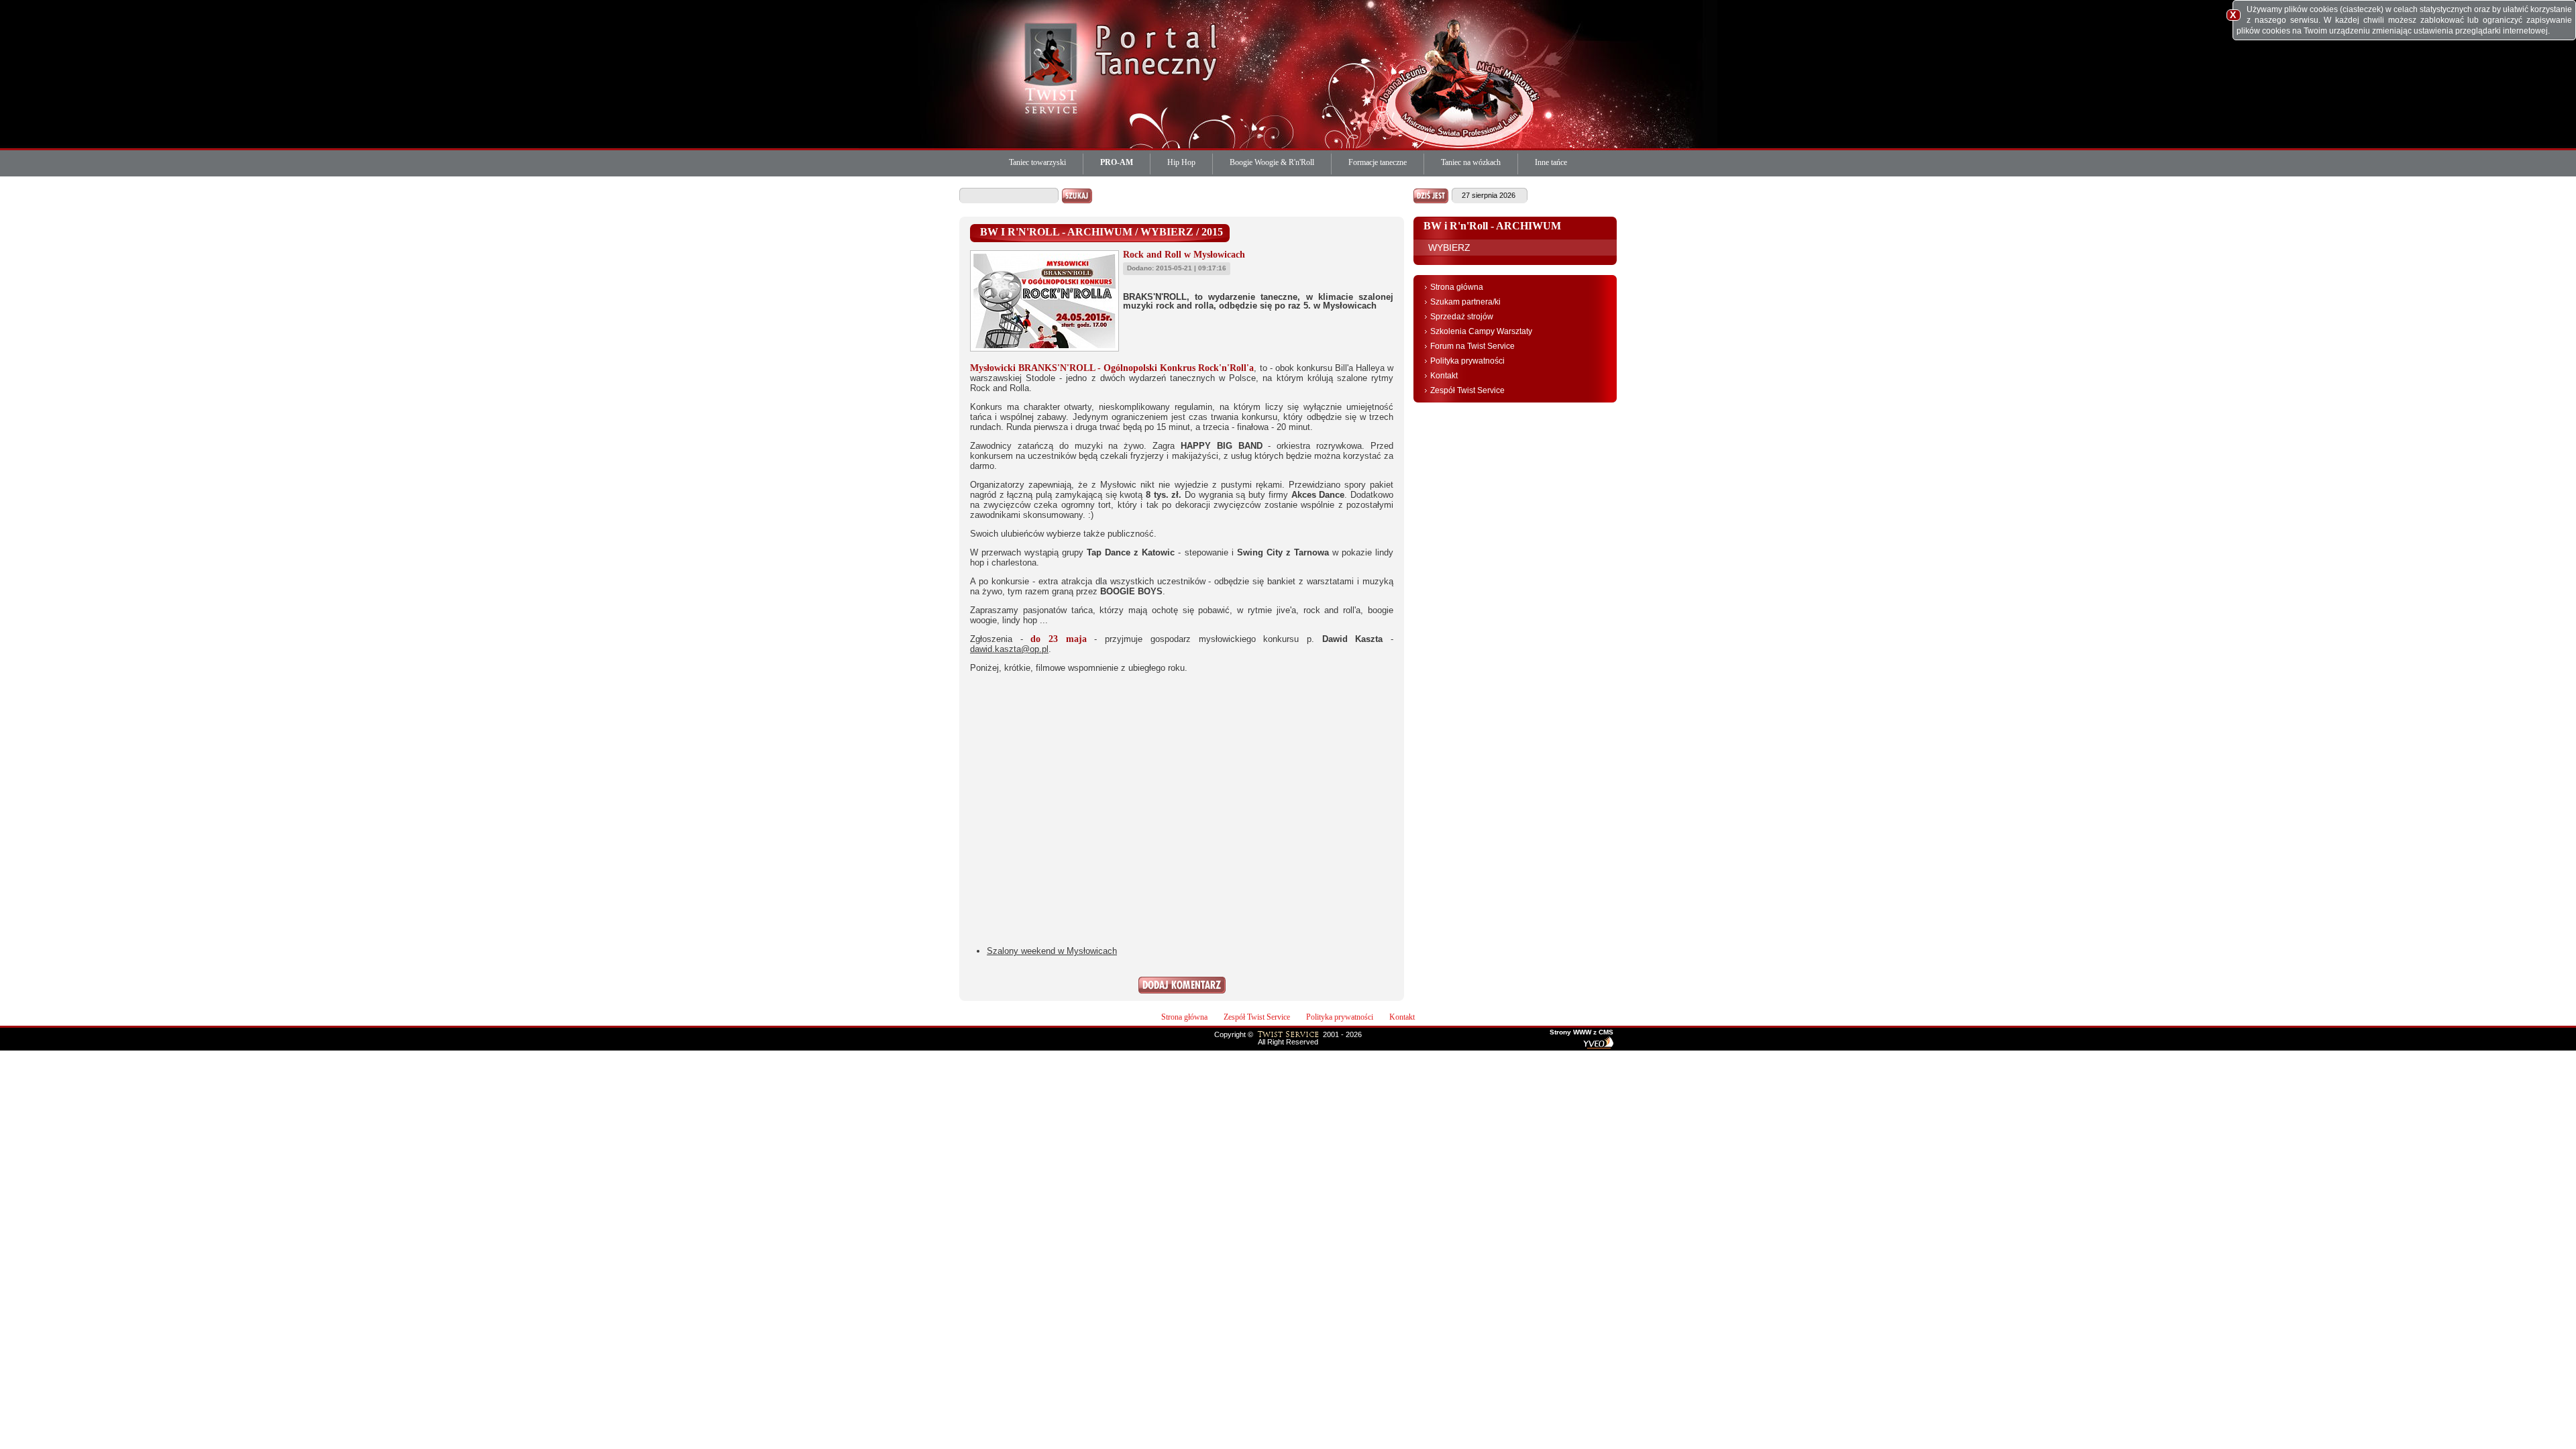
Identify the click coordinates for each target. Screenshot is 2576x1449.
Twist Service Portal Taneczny (1053, 67)
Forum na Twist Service (1472, 346)
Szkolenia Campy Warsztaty (1481, 331)
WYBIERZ (1449, 248)
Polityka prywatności (1467, 361)
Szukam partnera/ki (1465, 302)
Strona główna (1457, 287)
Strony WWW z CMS (1581, 1032)
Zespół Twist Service (1467, 390)
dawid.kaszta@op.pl (1009, 649)
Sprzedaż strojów (1462, 317)
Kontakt (1444, 376)
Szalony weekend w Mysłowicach (1052, 951)
